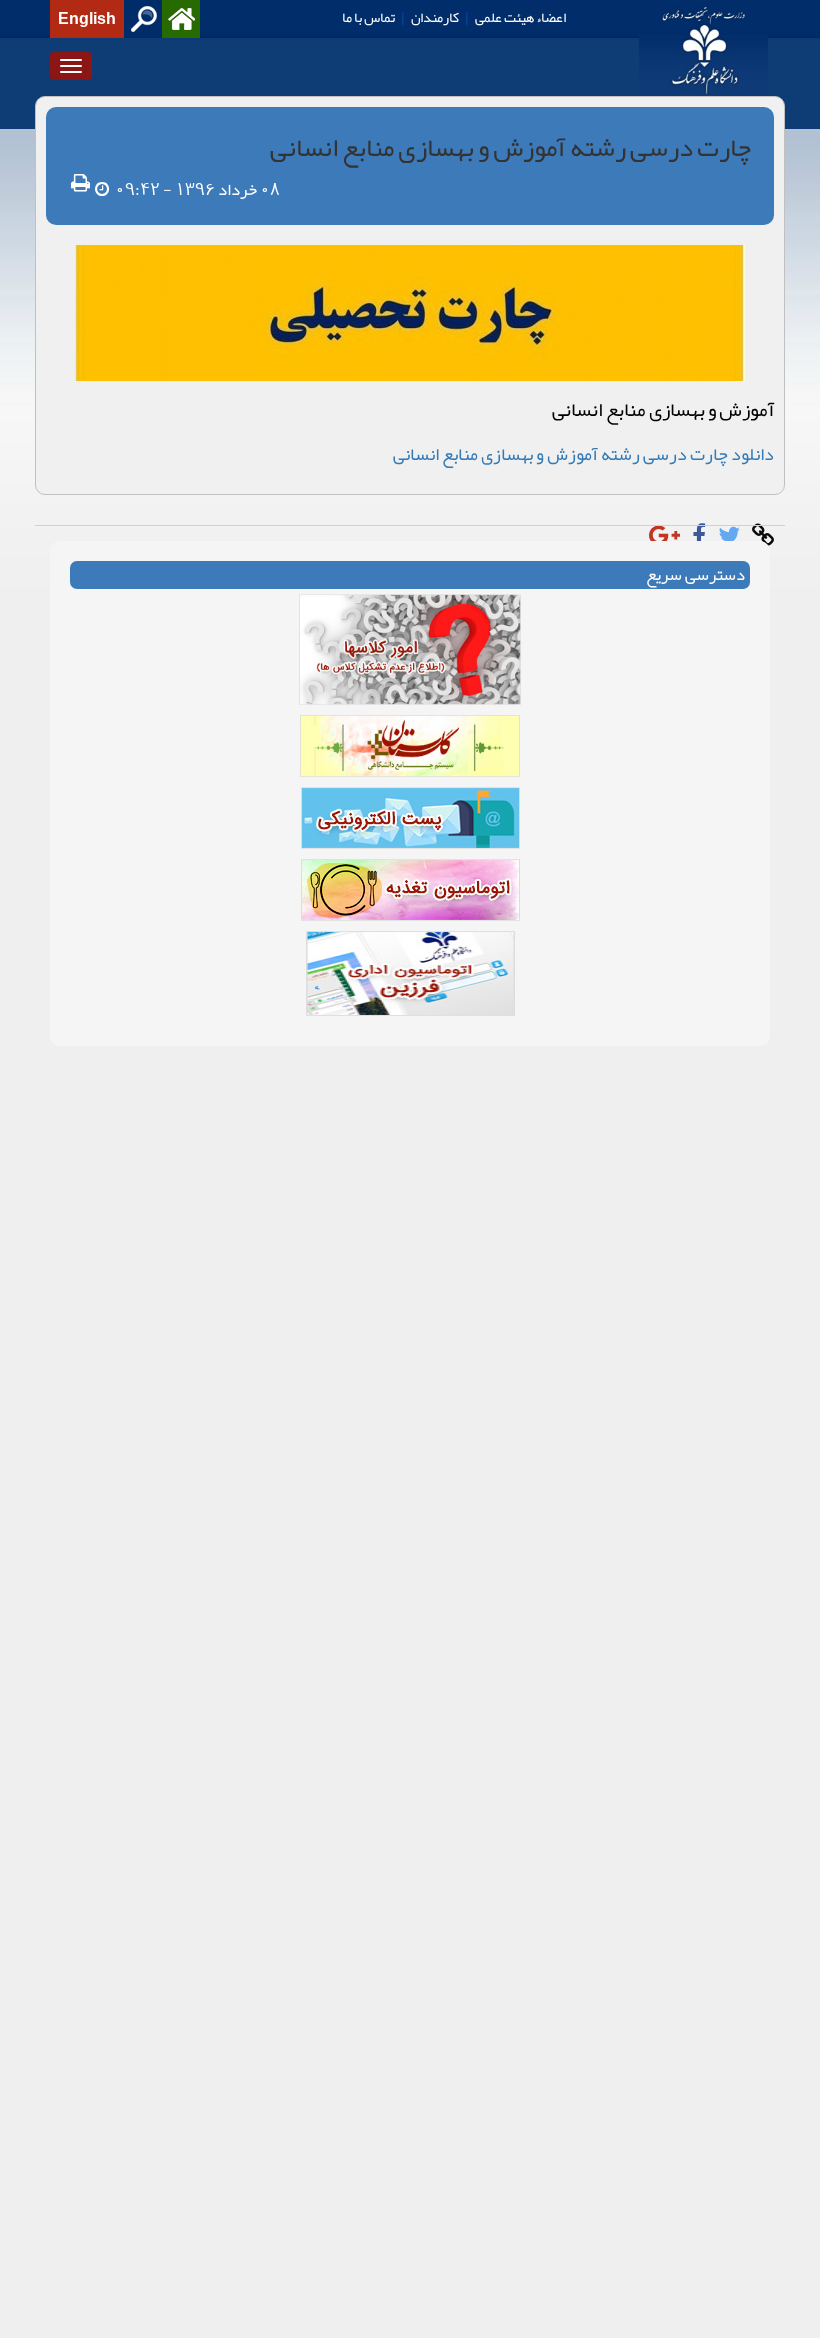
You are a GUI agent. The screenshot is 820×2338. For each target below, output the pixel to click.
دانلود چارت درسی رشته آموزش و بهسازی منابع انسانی (583, 454)
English (87, 19)
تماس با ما (368, 17)
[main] (410, 581)
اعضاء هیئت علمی (520, 17)
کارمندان (435, 17)
